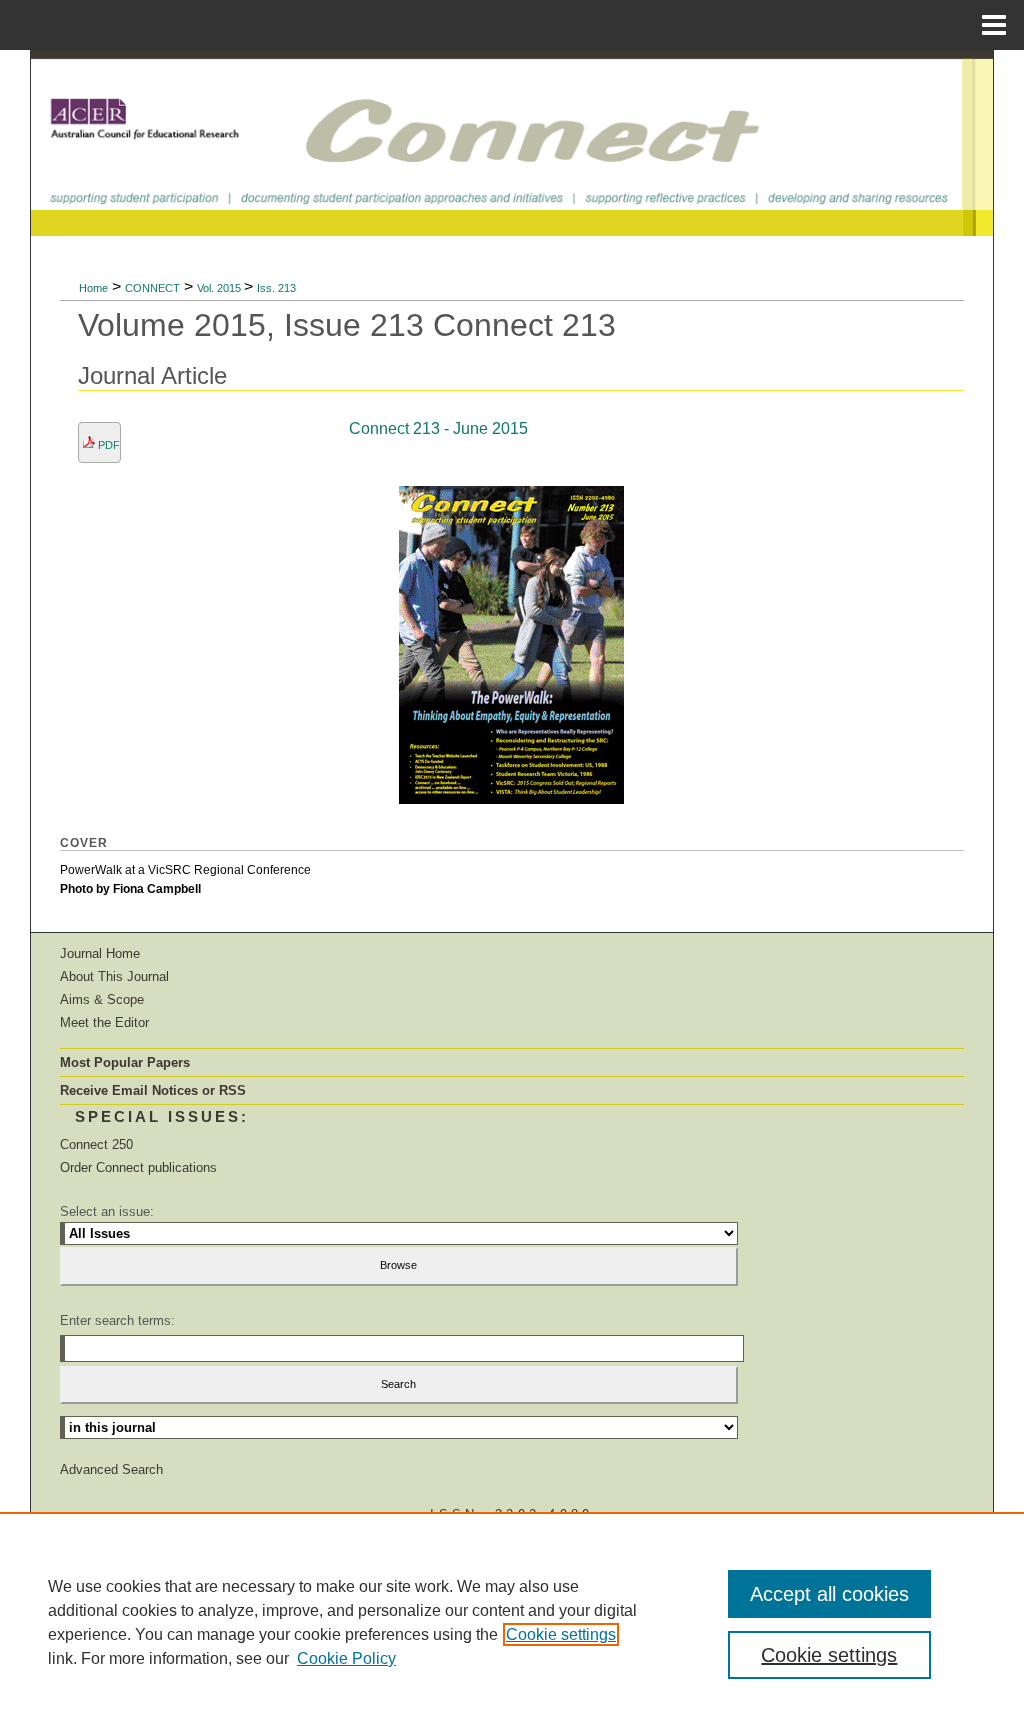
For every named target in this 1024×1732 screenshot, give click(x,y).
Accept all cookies (829, 1594)
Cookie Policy (346, 1658)
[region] (512, 1622)
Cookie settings (561, 1634)
